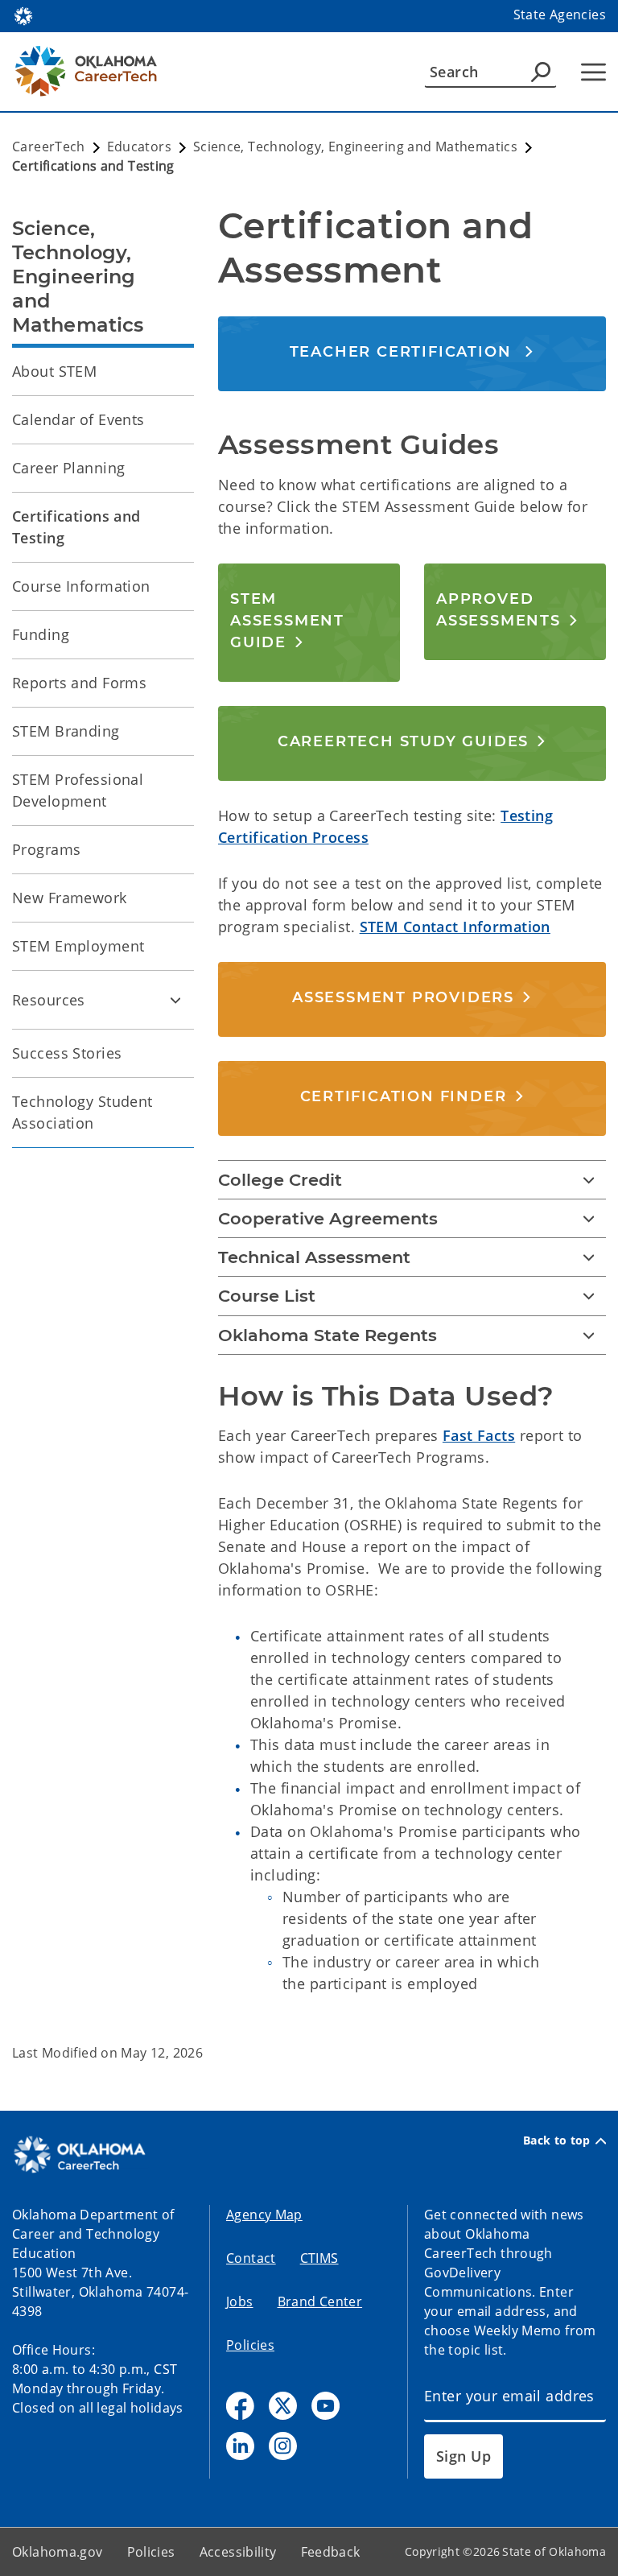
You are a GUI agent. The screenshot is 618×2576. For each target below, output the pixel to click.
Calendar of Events (78, 419)
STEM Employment (78, 946)
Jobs (240, 2301)
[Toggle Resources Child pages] (175, 1000)
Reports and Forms (79, 683)
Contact (251, 2258)
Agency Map (264, 2215)
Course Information (81, 586)
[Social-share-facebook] (240, 2406)
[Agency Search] (541, 72)
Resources (49, 1000)
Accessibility (238, 2552)
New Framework (70, 898)
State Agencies (560, 14)
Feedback (331, 2552)
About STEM (54, 371)
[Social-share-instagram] (283, 2446)
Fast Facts (479, 1435)
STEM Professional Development (78, 790)
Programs (46, 849)
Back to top (557, 2140)
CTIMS (319, 2258)
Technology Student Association (82, 1112)
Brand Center (320, 2301)
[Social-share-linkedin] (240, 2446)
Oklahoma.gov (58, 2552)
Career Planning (68, 468)
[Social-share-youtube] (325, 2406)
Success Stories (67, 1053)
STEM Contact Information (455, 927)
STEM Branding (66, 731)
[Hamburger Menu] (593, 72)
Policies (250, 2345)
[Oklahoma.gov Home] (23, 14)
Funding (41, 634)
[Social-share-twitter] (283, 2406)
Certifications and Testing (76, 527)
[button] (412, 351)
